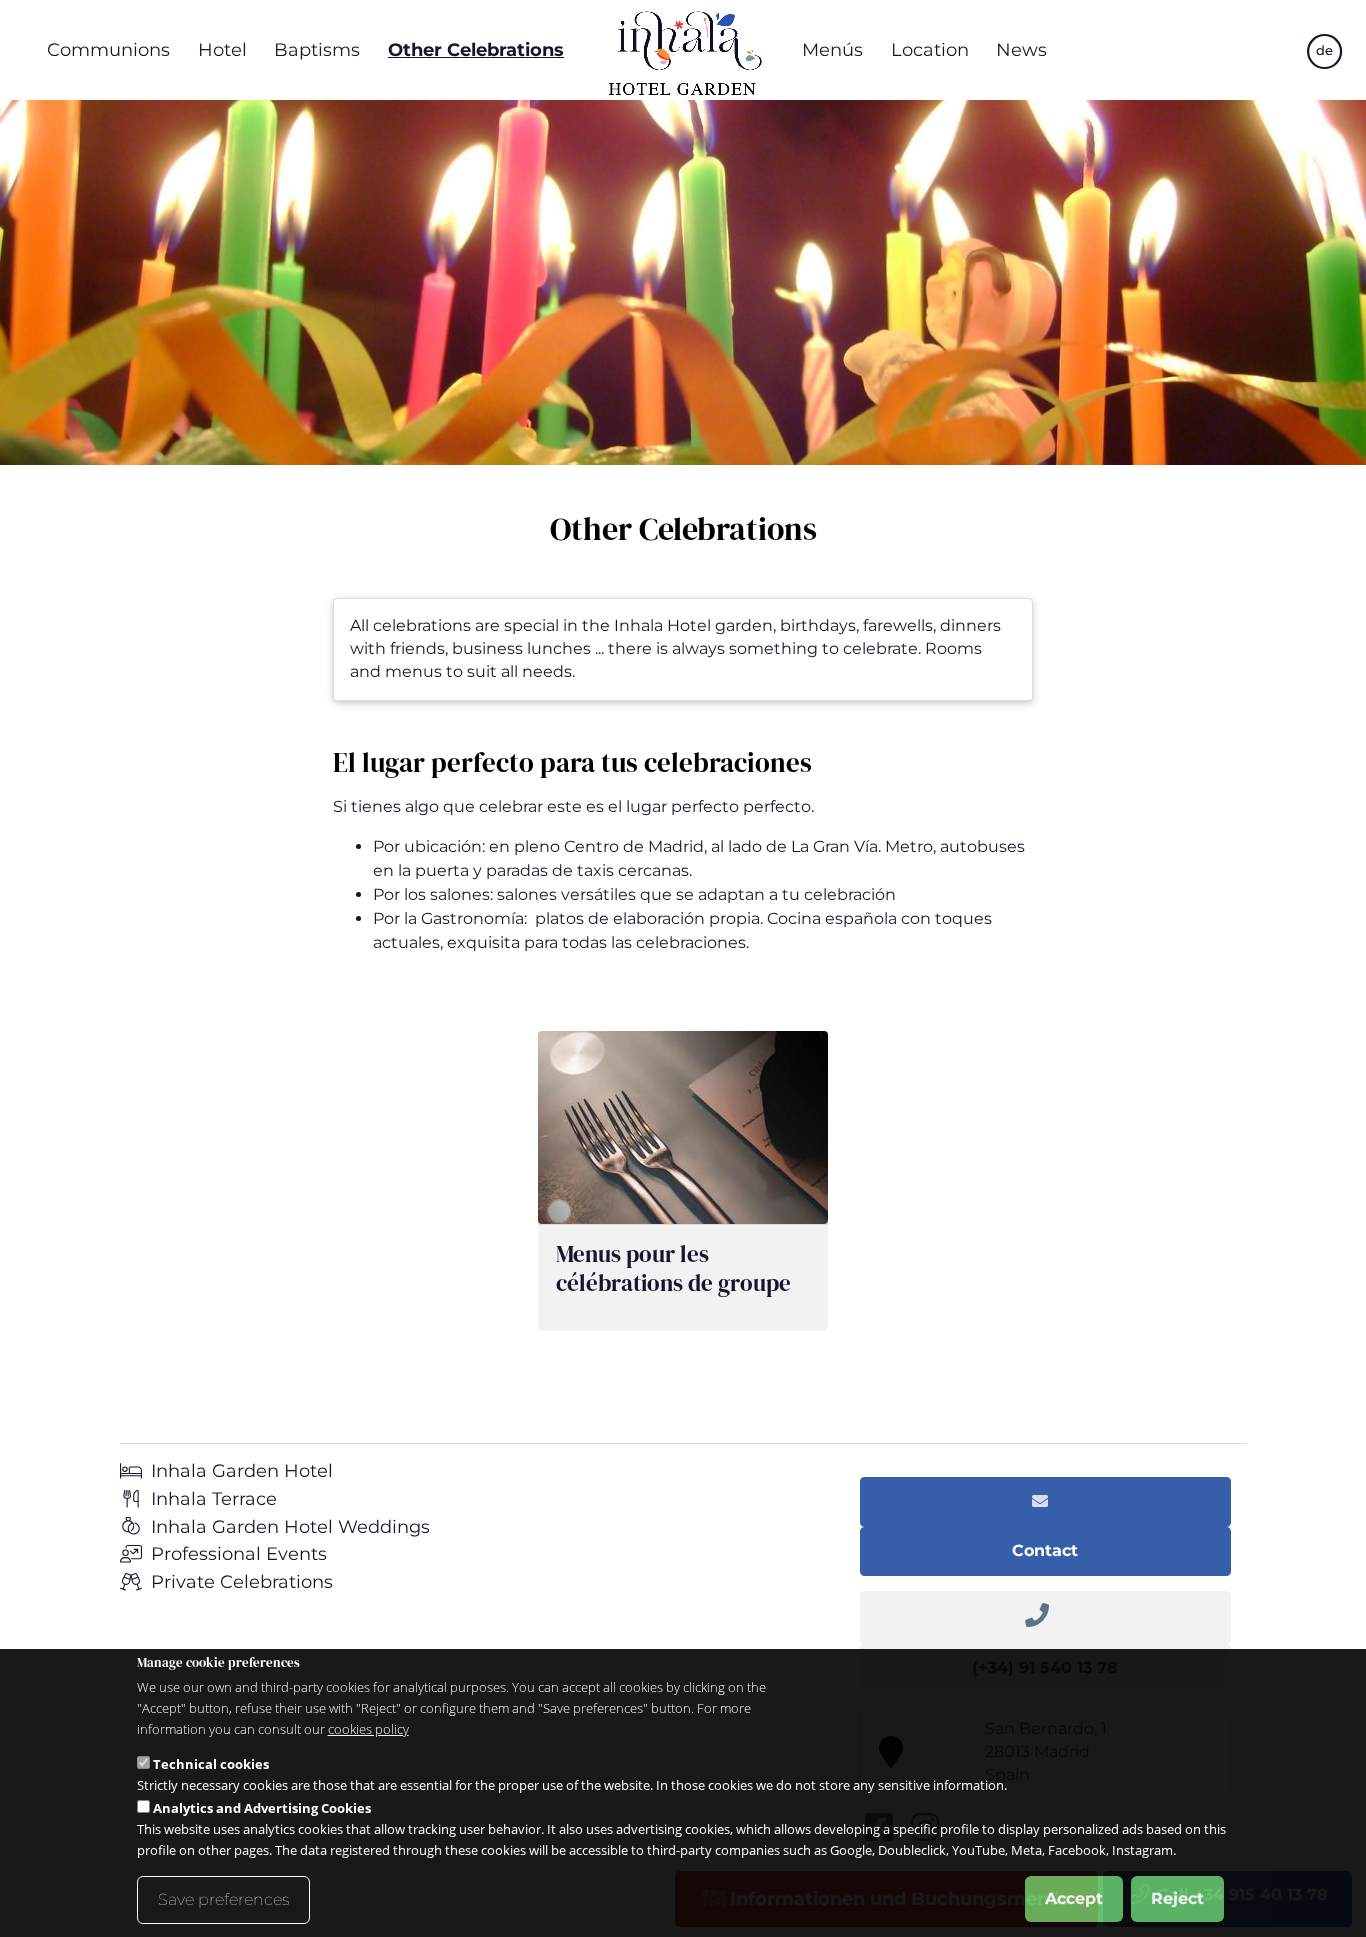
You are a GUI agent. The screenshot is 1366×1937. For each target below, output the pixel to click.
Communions (108, 49)
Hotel (222, 49)
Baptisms (317, 49)
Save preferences (223, 1899)
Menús (832, 49)
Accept (1074, 1898)
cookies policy (368, 1729)
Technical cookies (211, 1764)
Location (930, 49)
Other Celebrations (476, 49)
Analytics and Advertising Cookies (262, 1808)
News (1021, 49)
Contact (1045, 1550)
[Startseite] (683, 50)
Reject (1177, 1898)
